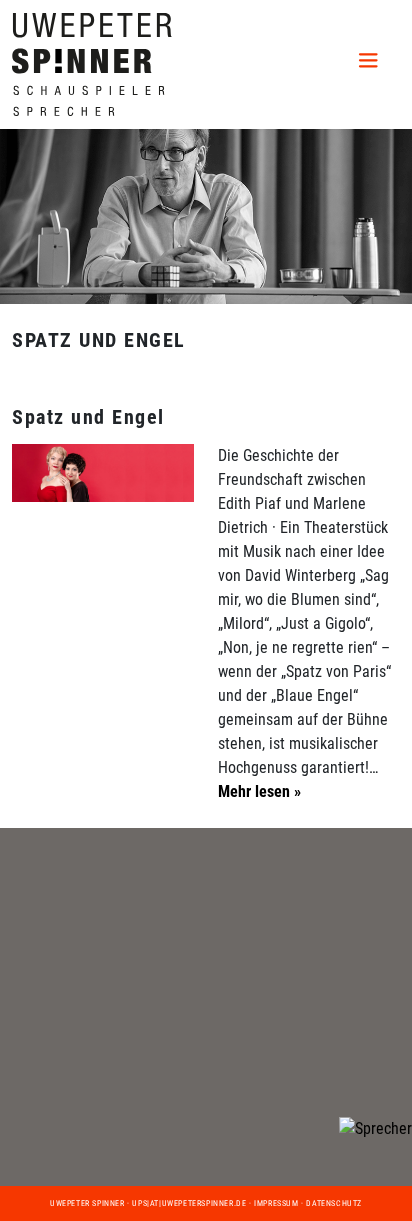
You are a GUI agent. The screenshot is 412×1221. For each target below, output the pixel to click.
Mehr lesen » (259, 791)
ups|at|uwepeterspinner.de (189, 1203)
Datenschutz (334, 1203)
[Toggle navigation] (372, 64)
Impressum (276, 1203)
